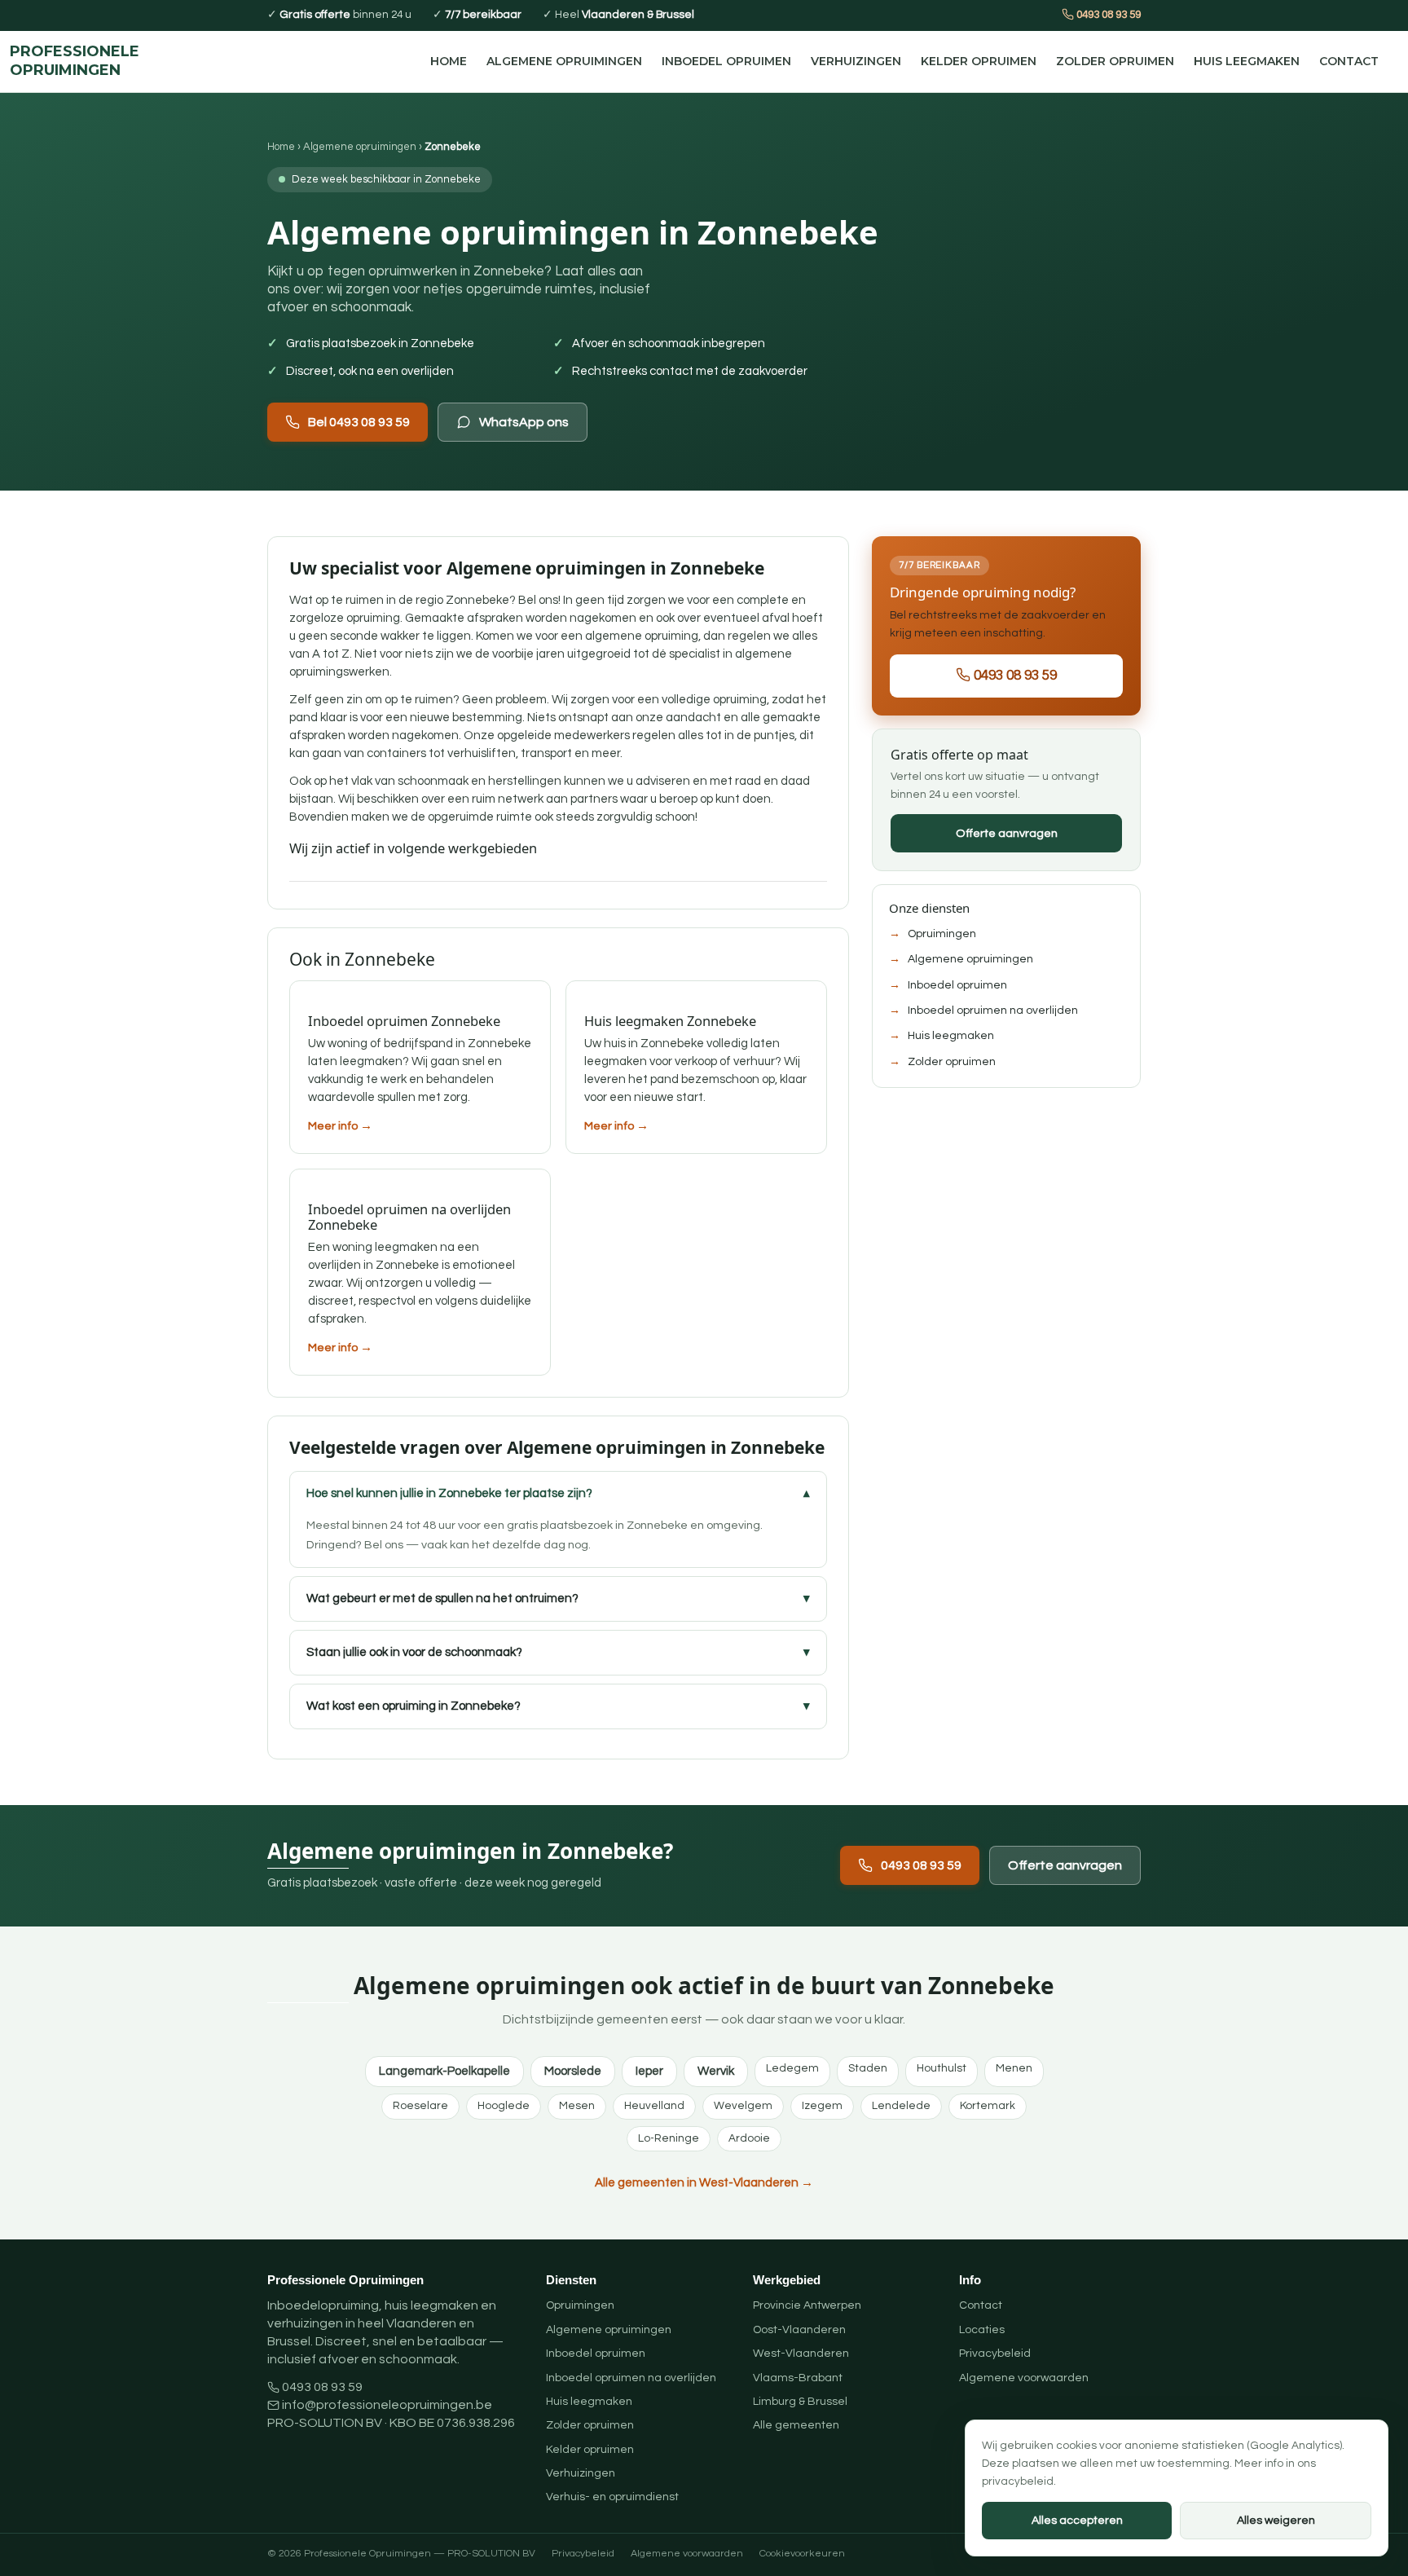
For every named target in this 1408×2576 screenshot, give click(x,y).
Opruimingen (942, 934)
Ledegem (792, 2068)
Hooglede (504, 2106)
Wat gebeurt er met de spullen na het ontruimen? (442, 1598)
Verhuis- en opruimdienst (612, 2497)
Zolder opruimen (1115, 61)
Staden (868, 2068)
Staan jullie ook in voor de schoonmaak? (414, 1652)
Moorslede (573, 2071)
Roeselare (420, 2106)
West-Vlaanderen (801, 2354)
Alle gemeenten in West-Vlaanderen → (704, 2183)
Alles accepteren (1077, 2521)
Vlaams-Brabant (798, 2378)
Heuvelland (654, 2106)
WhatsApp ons (524, 422)
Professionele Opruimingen (75, 61)
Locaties (982, 2330)
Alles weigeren (1276, 2521)
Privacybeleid (995, 2354)
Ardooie (749, 2138)
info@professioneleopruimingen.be (387, 2405)
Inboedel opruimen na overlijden (993, 1011)
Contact (1349, 61)
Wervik (716, 2071)
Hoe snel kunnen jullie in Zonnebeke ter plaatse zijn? (449, 1493)
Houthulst (942, 2068)
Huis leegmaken (1247, 61)
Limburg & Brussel (800, 2402)
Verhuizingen (856, 61)
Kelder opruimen (979, 61)
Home (449, 61)
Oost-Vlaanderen (799, 2330)
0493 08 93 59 (1107, 15)
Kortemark (988, 2106)
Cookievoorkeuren (802, 2554)
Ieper (649, 2071)
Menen (1014, 2068)
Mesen (577, 2106)
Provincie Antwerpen (807, 2305)
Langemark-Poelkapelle (444, 2071)
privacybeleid (1018, 2481)
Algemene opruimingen (564, 61)
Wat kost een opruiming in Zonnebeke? (414, 1706)
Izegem (822, 2106)
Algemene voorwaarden (1024, 2378)
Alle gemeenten (796, 2425)
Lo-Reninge (669, 2138)
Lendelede (901, 2106)
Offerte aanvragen (1007, 833)
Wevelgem (743, 2106)
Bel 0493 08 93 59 (359, 422)
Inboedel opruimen (726, 61)
